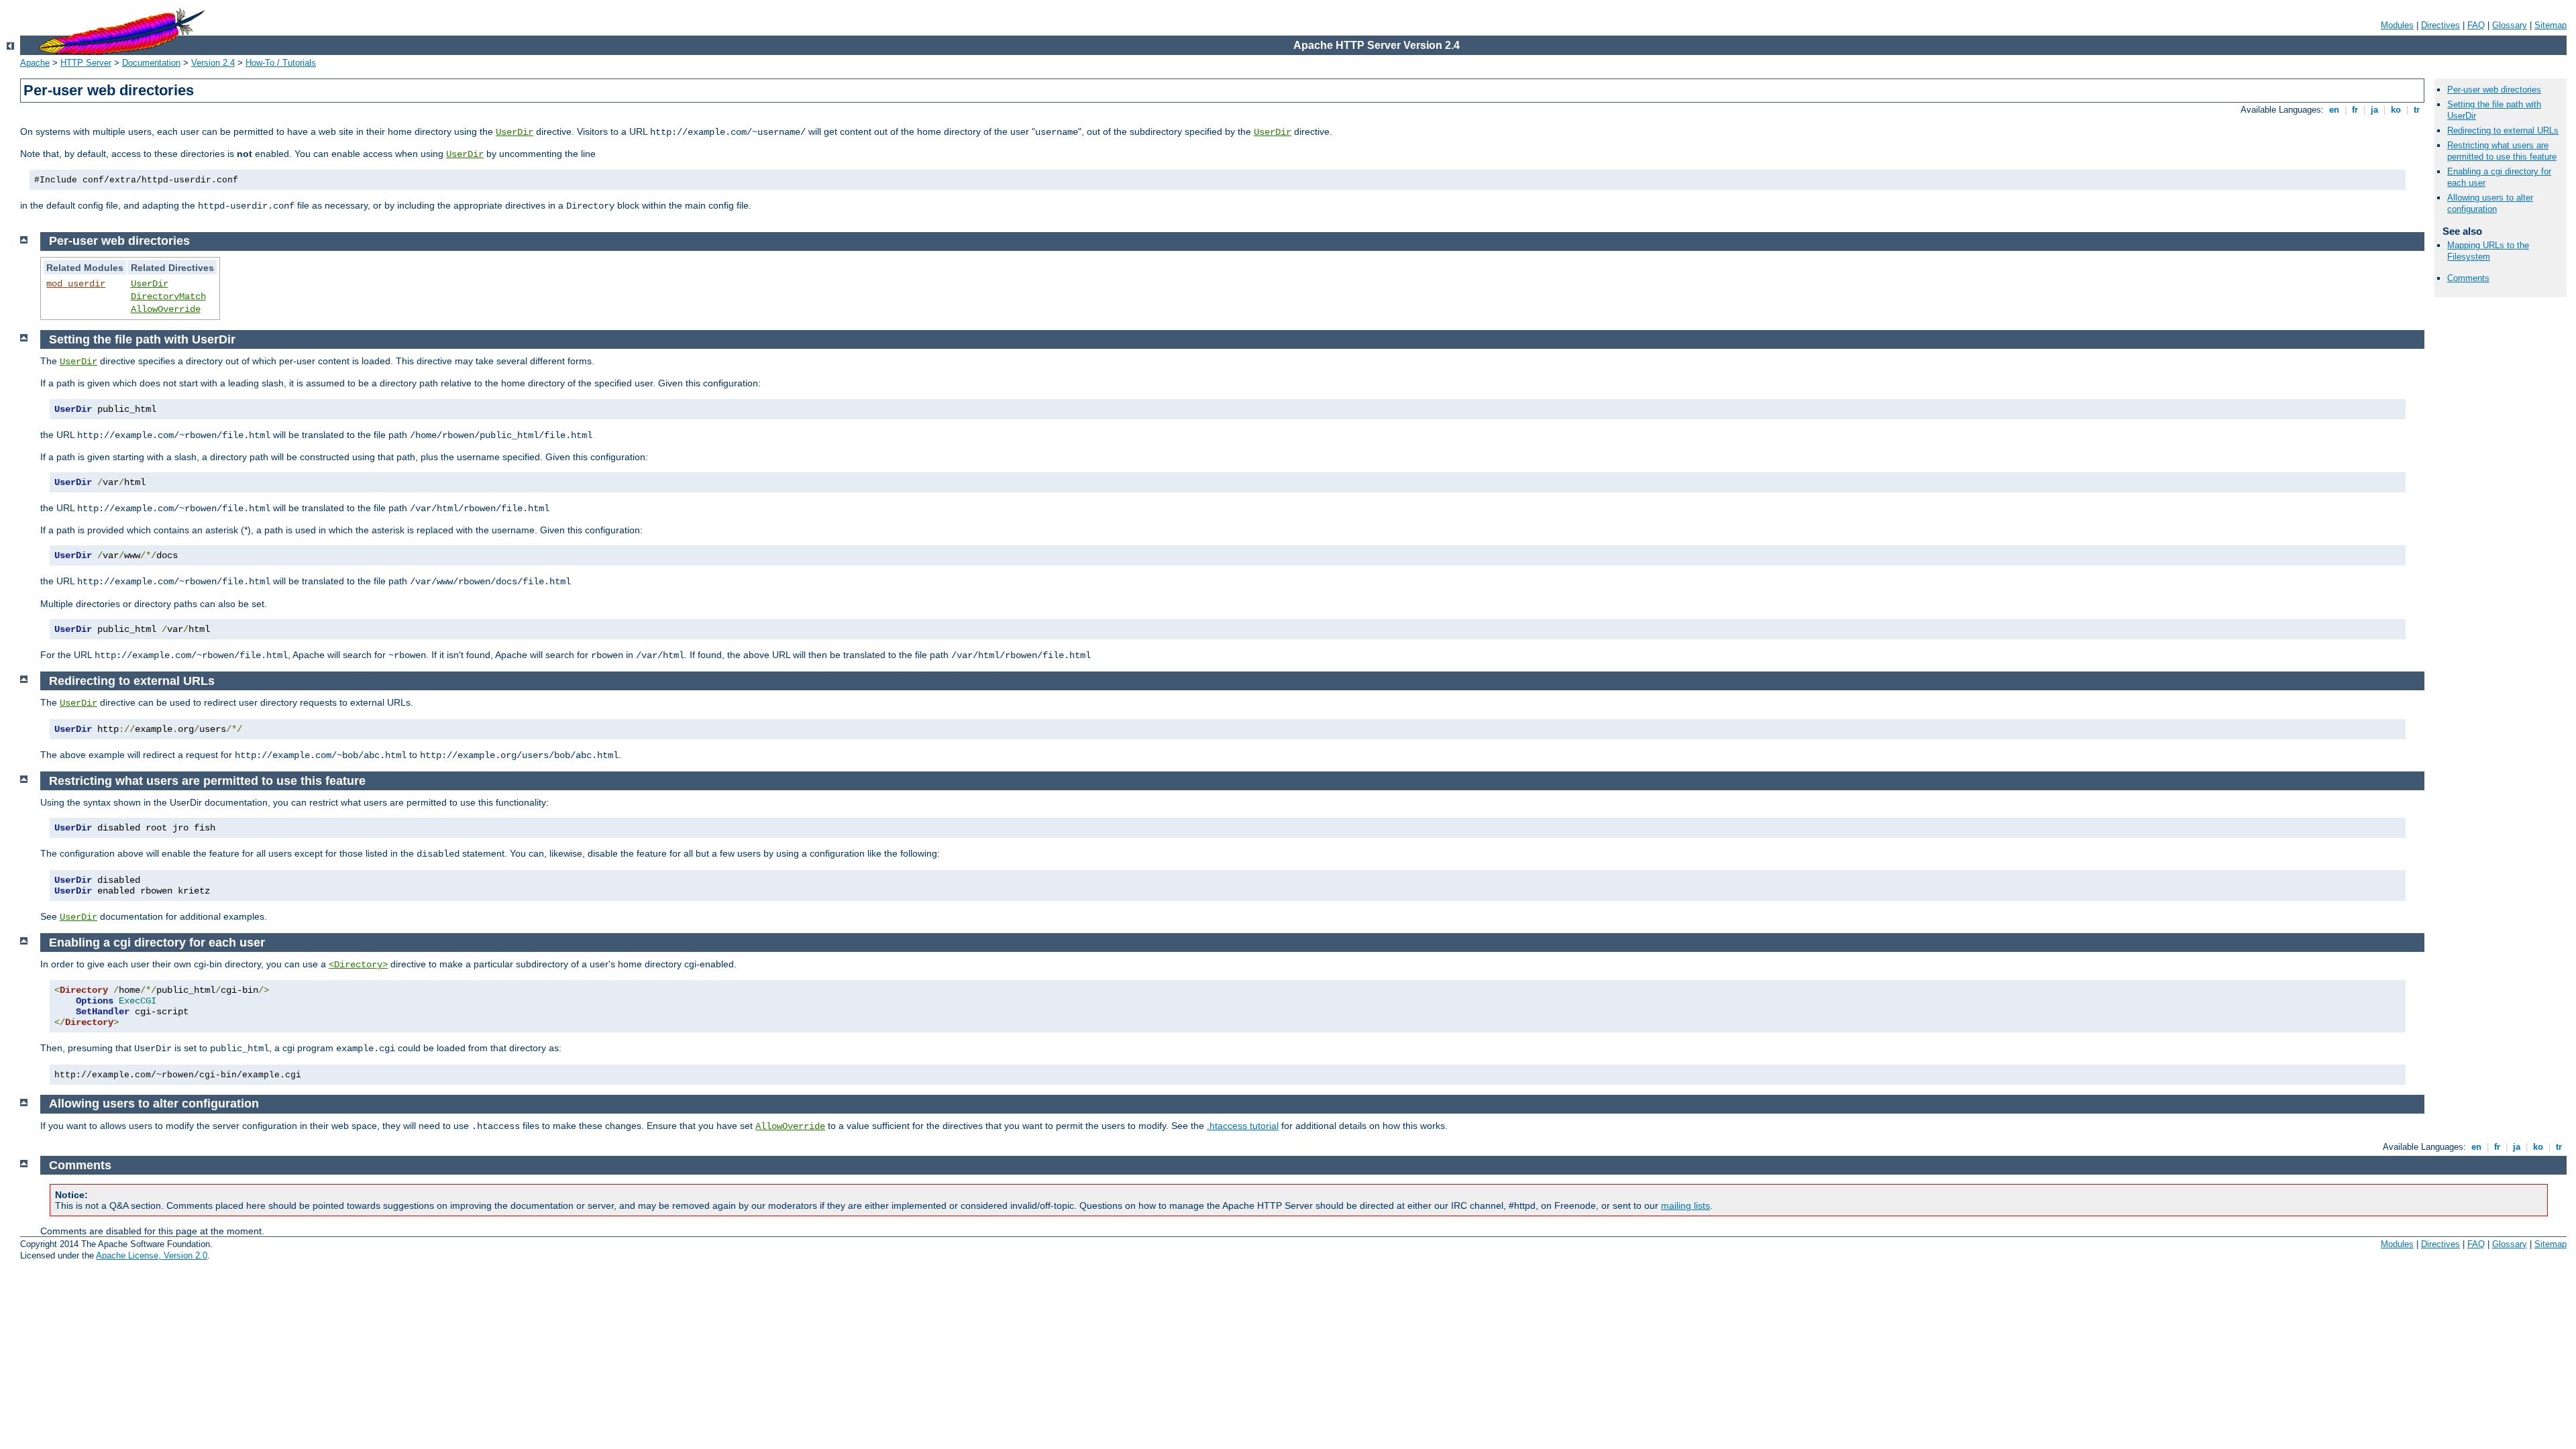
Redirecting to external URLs (2503, 130)
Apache (35, 63)
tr (2417, 110)
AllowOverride (166, 309)
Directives (2440, 25)
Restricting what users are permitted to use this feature (2502, 151)
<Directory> (358, 965)
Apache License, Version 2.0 (152, 1255)
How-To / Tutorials (281, 63)
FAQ (2476, 25)
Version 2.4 (213, 63)
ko (2396, 110)
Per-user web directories (2494, 90)
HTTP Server (86, 63)
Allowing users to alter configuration (2490, 203)
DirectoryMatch (168, 297)
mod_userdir (76, 284)
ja (2374, 110)
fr (2355, 110)
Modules (2397, 25)
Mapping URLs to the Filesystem (2488, 251)
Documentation (151, 63)
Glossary (2510, 25)
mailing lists (1685, 1205)
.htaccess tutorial (1243, 1126)
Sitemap (2551, 25)
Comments (2468, 278)
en (2334, 110)
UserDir (515, 132)
